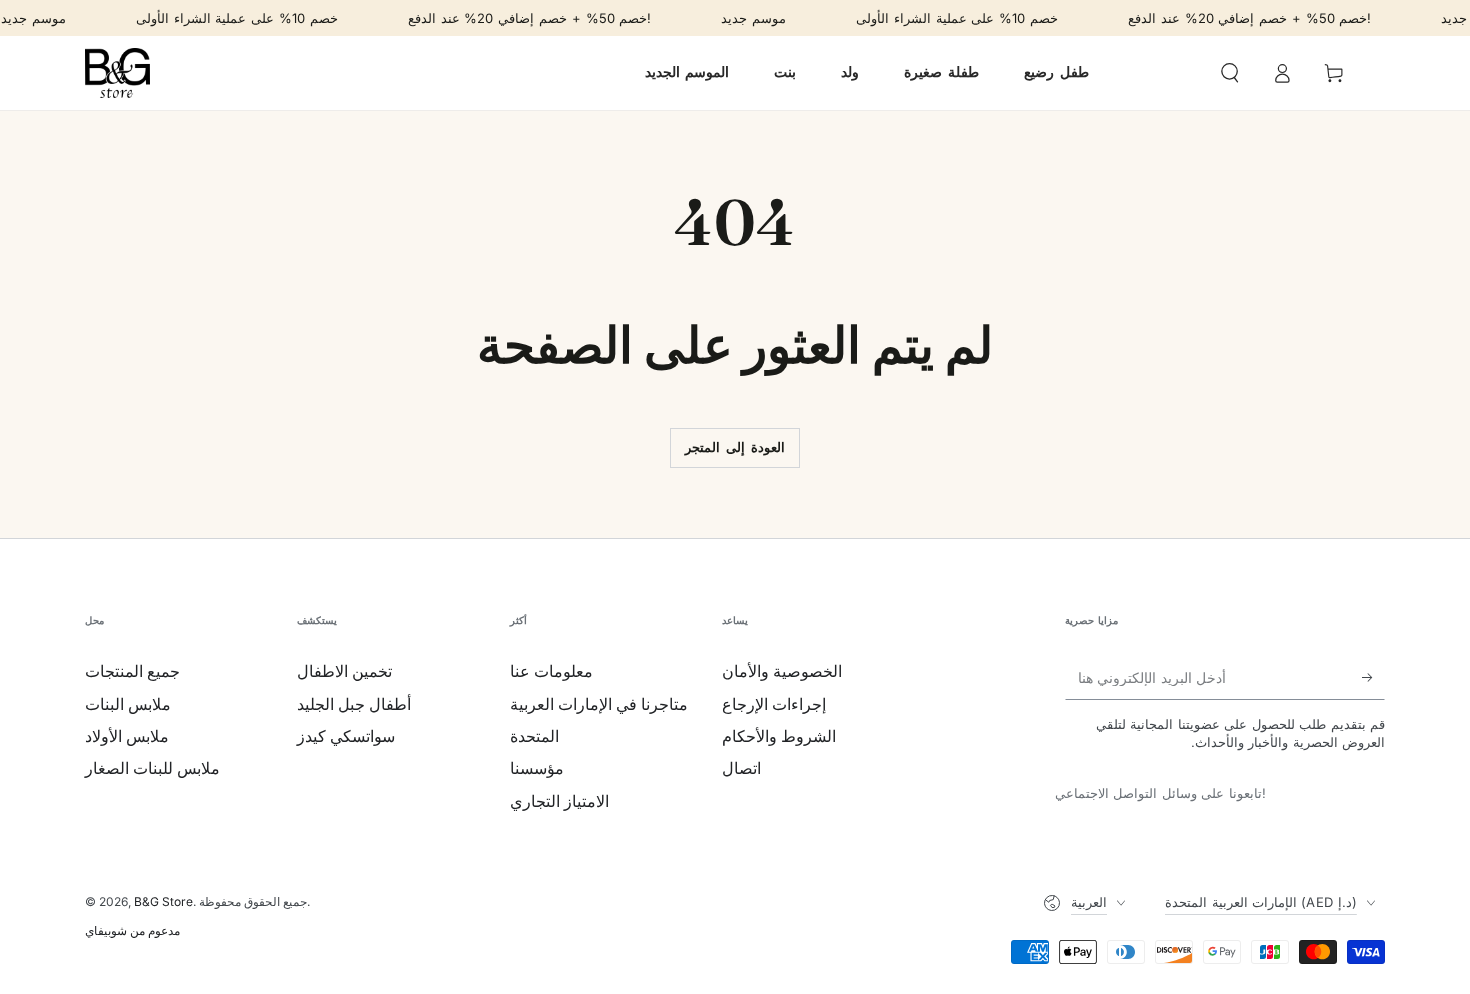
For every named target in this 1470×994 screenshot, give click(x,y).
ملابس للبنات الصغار (152, 768)
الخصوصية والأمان (782, 671)
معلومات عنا (551, 671)
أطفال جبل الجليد (354, 704)
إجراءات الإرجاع (774, 704)
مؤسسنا (537, 768)
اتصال (741, 768)
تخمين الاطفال (344, 671)
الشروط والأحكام (779, 736)
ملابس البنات (128, 704)
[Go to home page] (117, 73)
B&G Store (163, 901)
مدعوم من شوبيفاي (132, 930)
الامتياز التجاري (559, 801)
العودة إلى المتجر (734, 447)
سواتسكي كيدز (346, 736)
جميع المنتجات (132, 671)
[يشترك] (1373, 677)
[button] (1230, 73)
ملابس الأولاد (127, 736)
